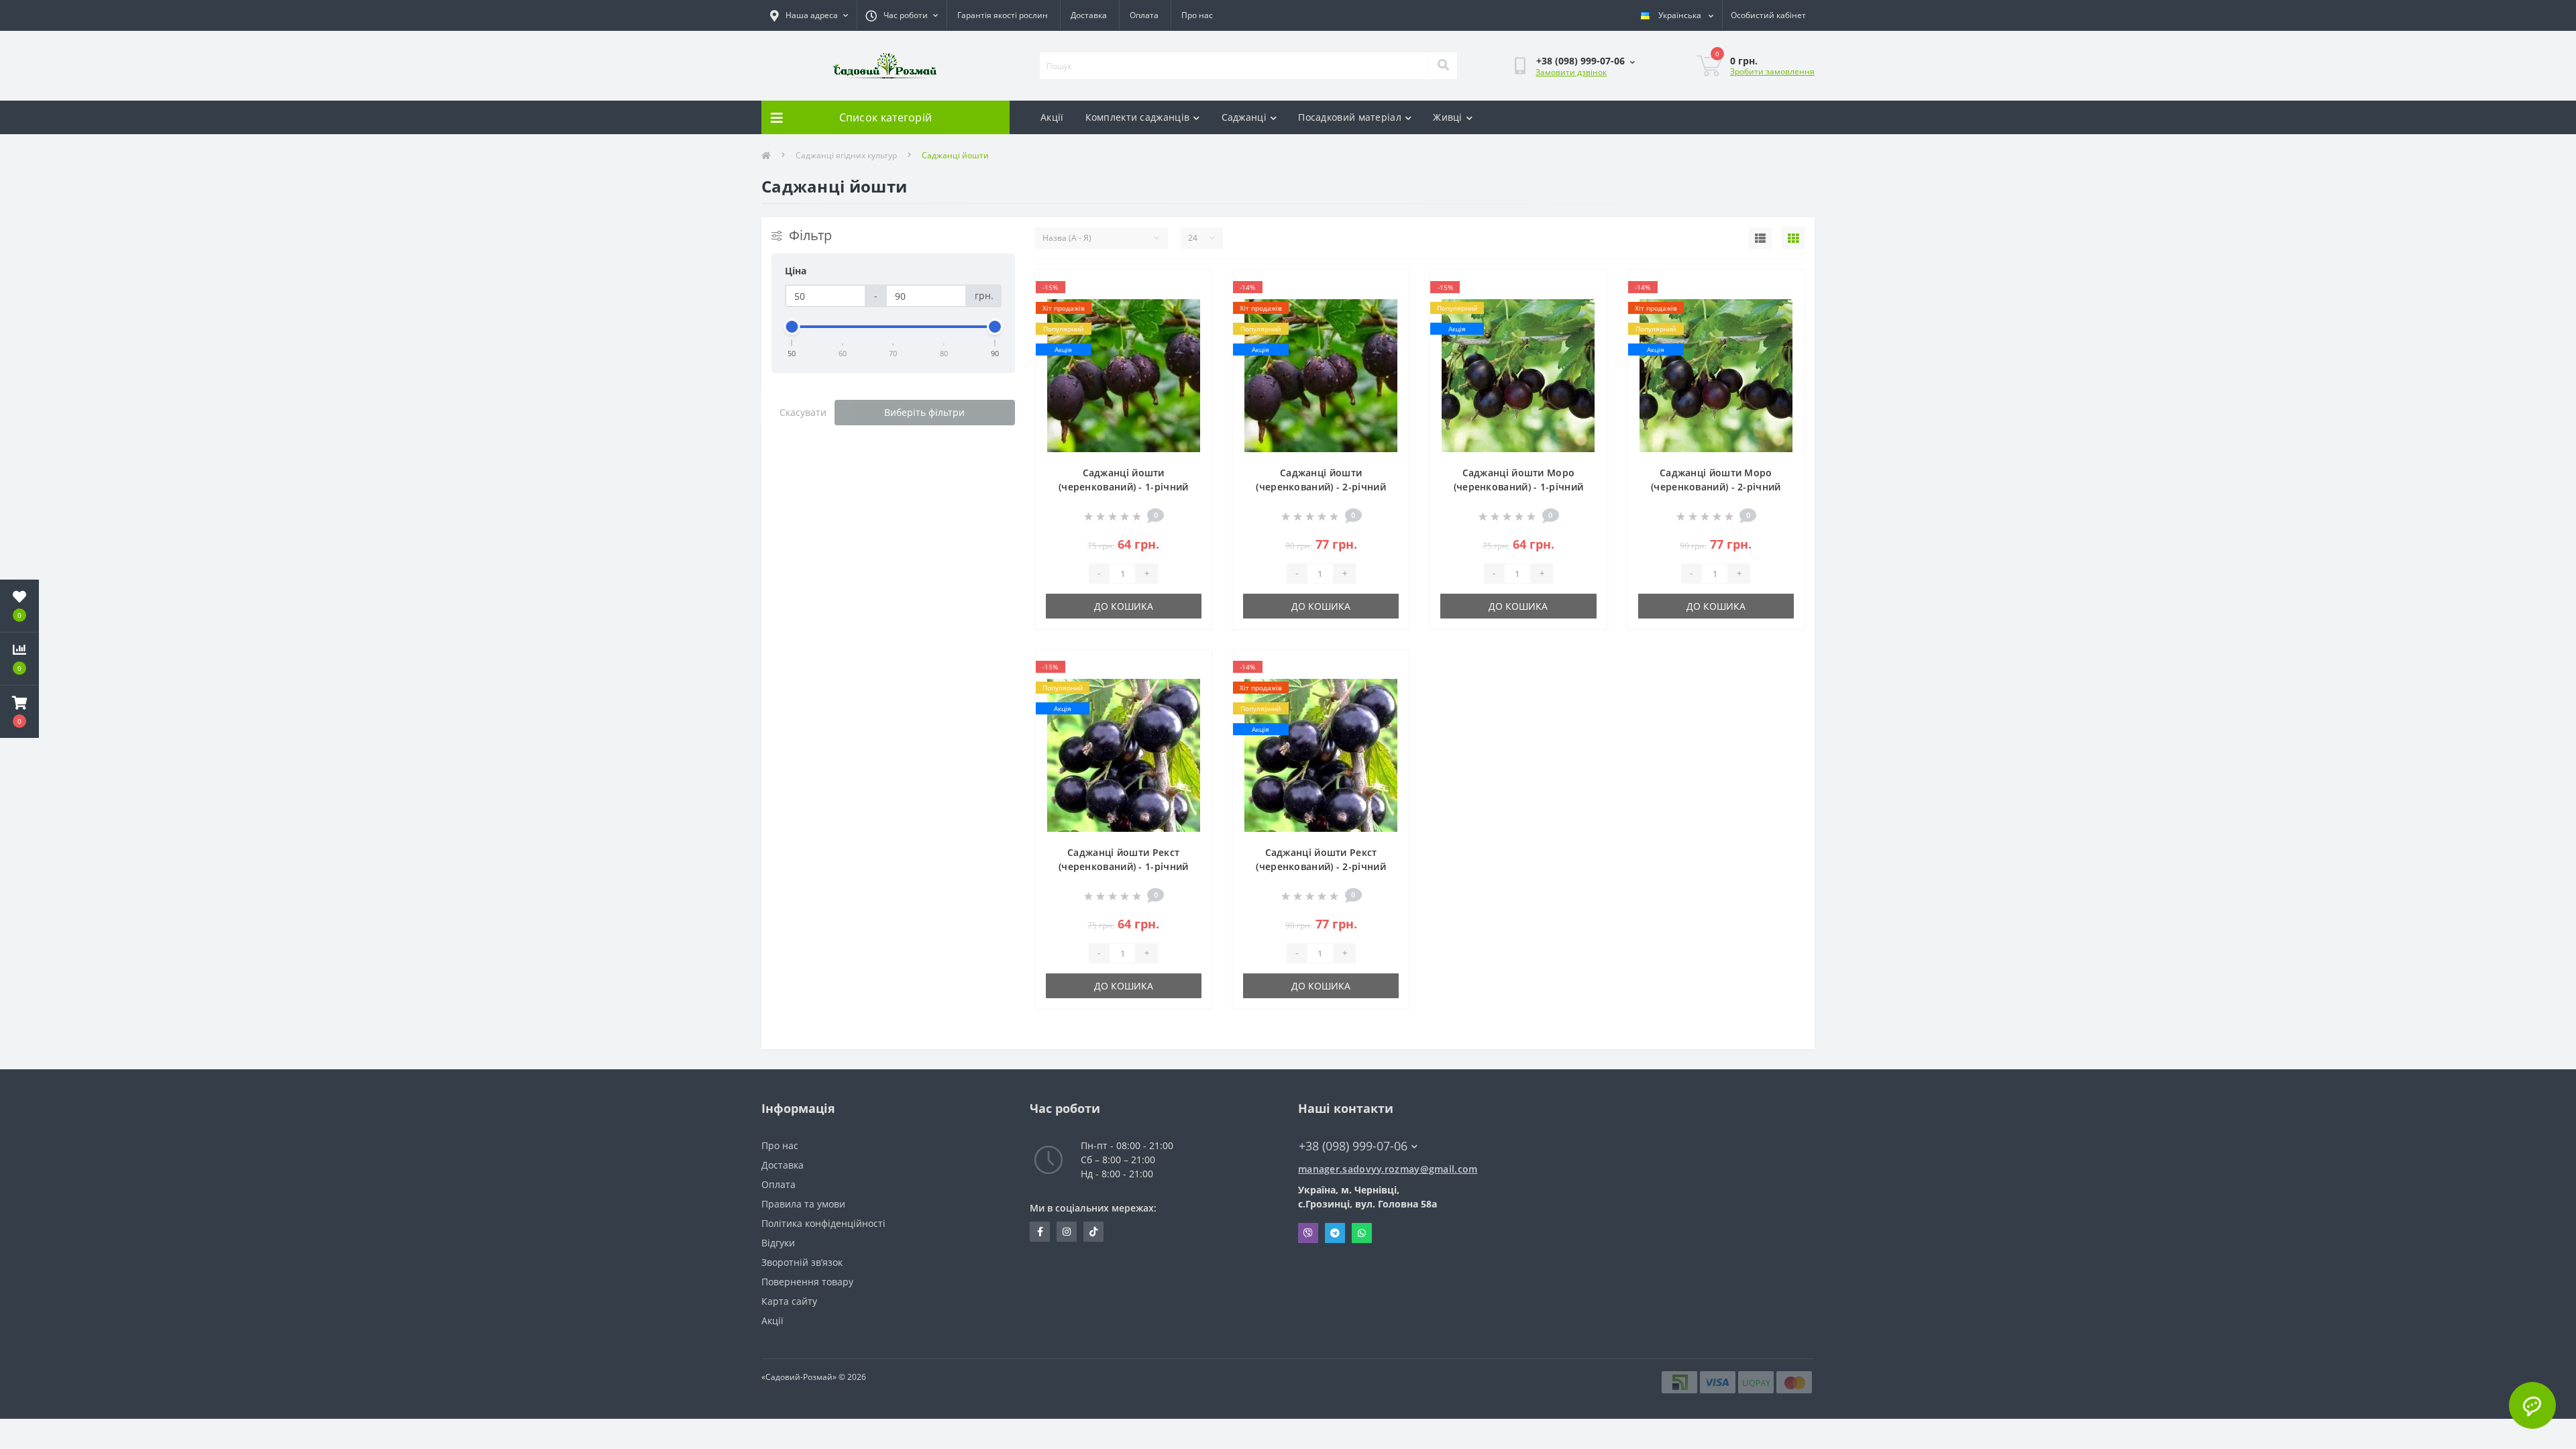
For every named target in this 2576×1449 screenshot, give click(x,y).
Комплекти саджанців (1138, 117)
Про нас (1197, 15)
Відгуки (778, 1243)
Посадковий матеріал (1350, 117)
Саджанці (1244, 117)
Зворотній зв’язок (802, 1262)
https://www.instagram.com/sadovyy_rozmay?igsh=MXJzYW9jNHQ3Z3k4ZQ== (1067, 1232)
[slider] (792, 327)
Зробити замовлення (1772, 71)
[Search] (1443, 66)
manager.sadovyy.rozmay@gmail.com (1388, 1169)
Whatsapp (1362, 1233)
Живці (1448, 117)
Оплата (1144, 15)
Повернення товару (807, 1282)
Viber (1308, 1233)
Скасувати (803, 412)
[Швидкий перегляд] (1190, 331)
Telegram (1335, 1233)
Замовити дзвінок (1571, 72)
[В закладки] (1190, 288)
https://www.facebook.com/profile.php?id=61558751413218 (1040, 1232)
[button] (19, 712)
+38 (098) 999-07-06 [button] (1353, 1146)
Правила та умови (803, 1204)
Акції (1052, 117)
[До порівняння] (1190, 310)
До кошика (1124, 606)
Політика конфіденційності (823, 1223)
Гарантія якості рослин (1003, 15)
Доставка (1089, 15)
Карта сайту (789, 1301)
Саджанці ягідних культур (846, 155)
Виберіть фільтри (924, 412)
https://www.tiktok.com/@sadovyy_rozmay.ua (1093, 1232)
